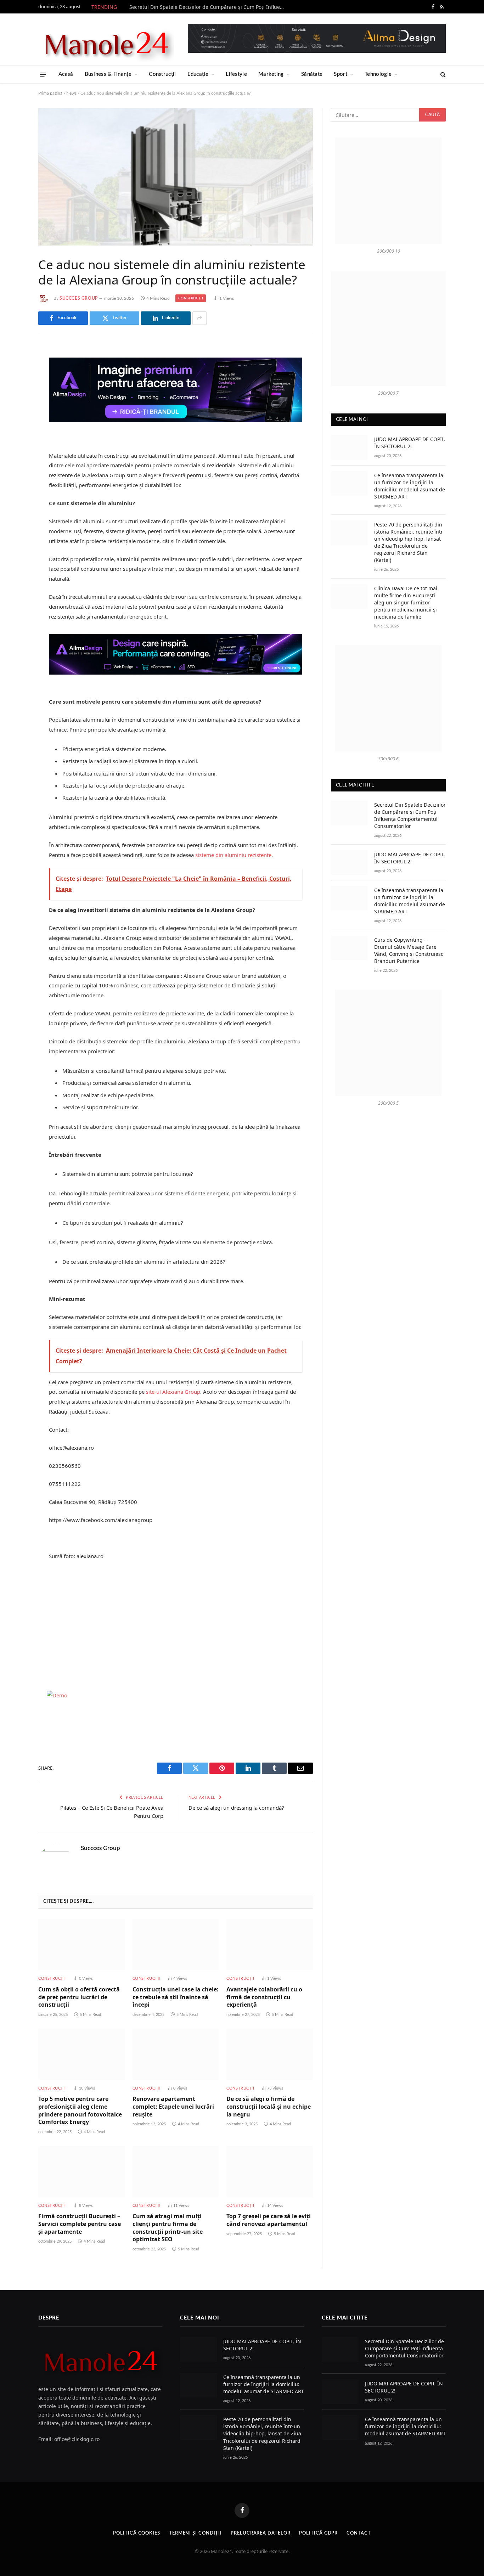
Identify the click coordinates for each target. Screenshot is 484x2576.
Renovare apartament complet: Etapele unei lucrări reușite (173, 2107)
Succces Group (79, 298)
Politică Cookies (137, 2533)
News (71, 93)
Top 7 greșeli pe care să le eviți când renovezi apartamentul (269, 2220)
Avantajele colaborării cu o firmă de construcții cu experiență (264, 1997)
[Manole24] (106, 39)
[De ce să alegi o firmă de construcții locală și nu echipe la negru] (270, 2054)
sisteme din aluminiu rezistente (233, 855)
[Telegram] (13, 442)
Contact (359, 2533)
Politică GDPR (318, 2533)
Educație (198, 74)
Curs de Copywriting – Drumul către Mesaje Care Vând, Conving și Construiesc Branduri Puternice (409, 950)
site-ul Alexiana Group (173, 1392)
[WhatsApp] (13, 460)
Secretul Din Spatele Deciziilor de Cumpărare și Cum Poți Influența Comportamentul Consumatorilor (209, 7)
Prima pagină (50, 93)
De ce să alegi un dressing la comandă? (236, 1808)
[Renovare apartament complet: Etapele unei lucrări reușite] (176, 2054)
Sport (341, 74)
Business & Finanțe (108, 74)
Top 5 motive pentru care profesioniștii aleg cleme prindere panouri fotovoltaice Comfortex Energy (80, 2110)
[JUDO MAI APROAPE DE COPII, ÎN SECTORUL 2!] (349, 447)
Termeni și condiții (195, 2533)
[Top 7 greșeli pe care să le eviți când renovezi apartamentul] (270, 2172)
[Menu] (43, 74)
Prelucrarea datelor (260, 2533)
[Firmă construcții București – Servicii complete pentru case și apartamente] (81, 2172)
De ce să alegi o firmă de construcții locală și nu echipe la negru (269, 2107)
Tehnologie (378, 74)
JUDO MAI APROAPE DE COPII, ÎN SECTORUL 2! (410, 443)
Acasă (66, 74)
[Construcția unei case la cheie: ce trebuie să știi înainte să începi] (176, 1944)
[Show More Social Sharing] (199, 318)
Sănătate (312, 74)
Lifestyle (236, 74)
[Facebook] (13, 370)
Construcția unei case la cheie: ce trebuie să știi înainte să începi (176, 1997)
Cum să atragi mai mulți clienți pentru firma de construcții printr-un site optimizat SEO (168, 2228)
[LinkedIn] (13, 406)
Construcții (162, 74)
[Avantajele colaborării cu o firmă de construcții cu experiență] (270, 1944)
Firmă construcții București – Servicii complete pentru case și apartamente (80, 2224)
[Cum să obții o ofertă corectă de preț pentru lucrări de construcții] (81, 1944)
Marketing (271, 74)
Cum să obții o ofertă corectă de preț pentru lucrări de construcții (79, 1997)
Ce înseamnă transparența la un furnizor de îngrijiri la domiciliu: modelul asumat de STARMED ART (410, 486)
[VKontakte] (13, 424)
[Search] (442, 75)
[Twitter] (13, 388)
